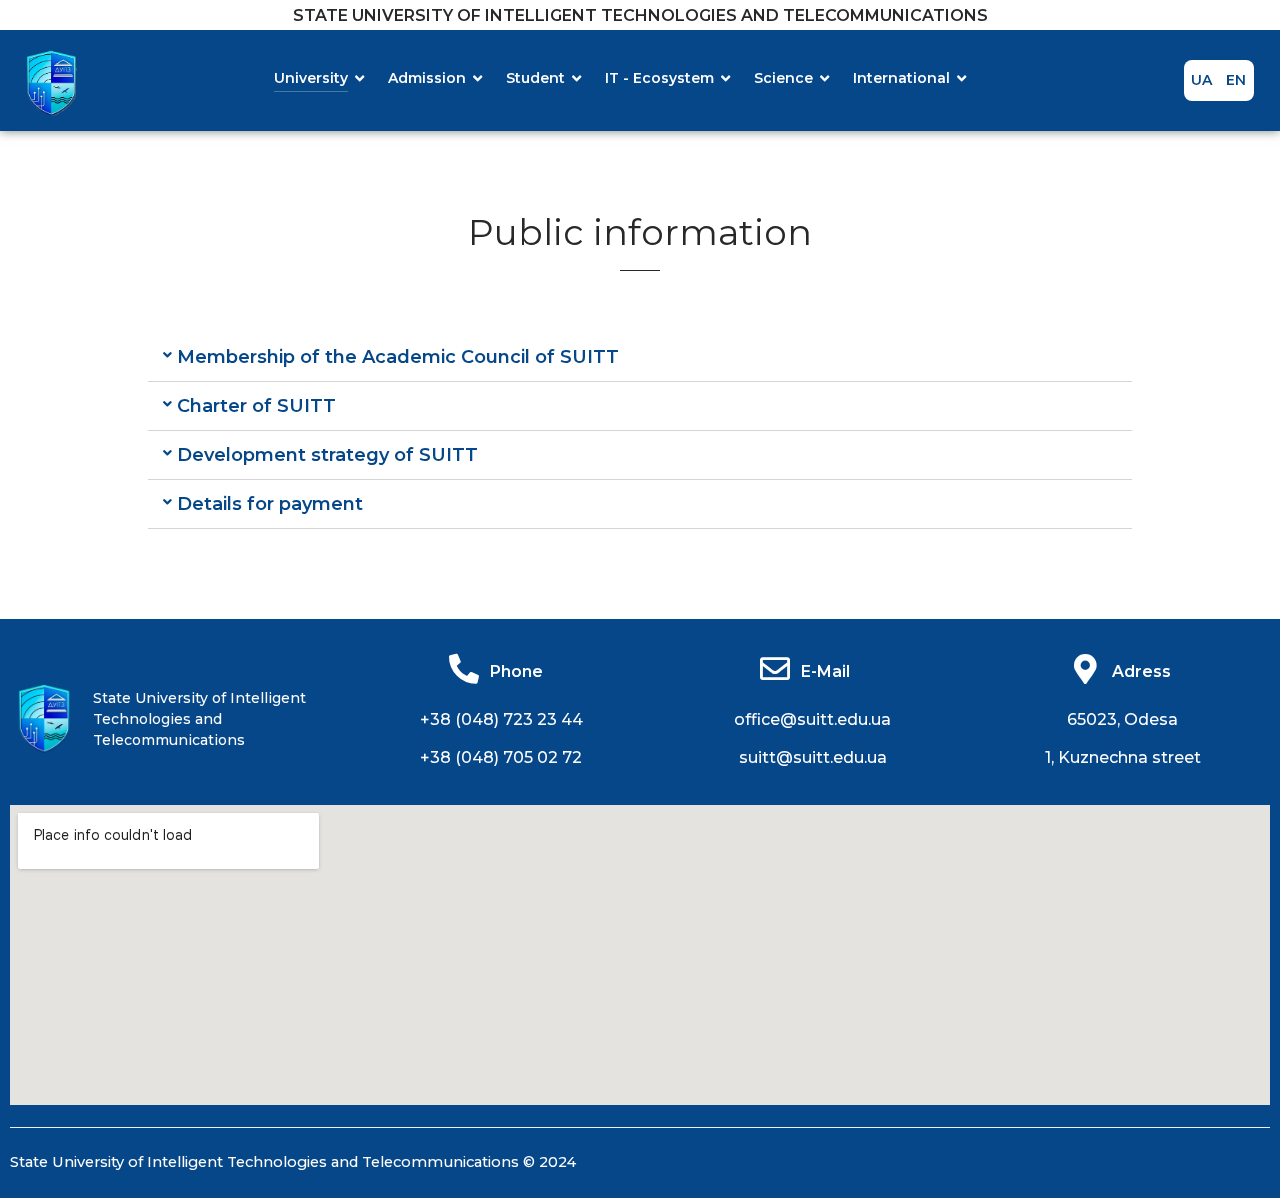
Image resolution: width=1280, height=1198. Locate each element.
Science (783, 78)
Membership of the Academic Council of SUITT (398, 357)
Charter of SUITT (256, 406)
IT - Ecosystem (659, 78)
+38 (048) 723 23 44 (501, 719)
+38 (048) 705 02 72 (501, 757)
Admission (427, 78)
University (311, 78)
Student (535, 78)
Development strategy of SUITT (327, 455)
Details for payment (270, 504)
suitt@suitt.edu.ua (813, 757)
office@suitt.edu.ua (812, 719)
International (901, 78)
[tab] (640, 357)
